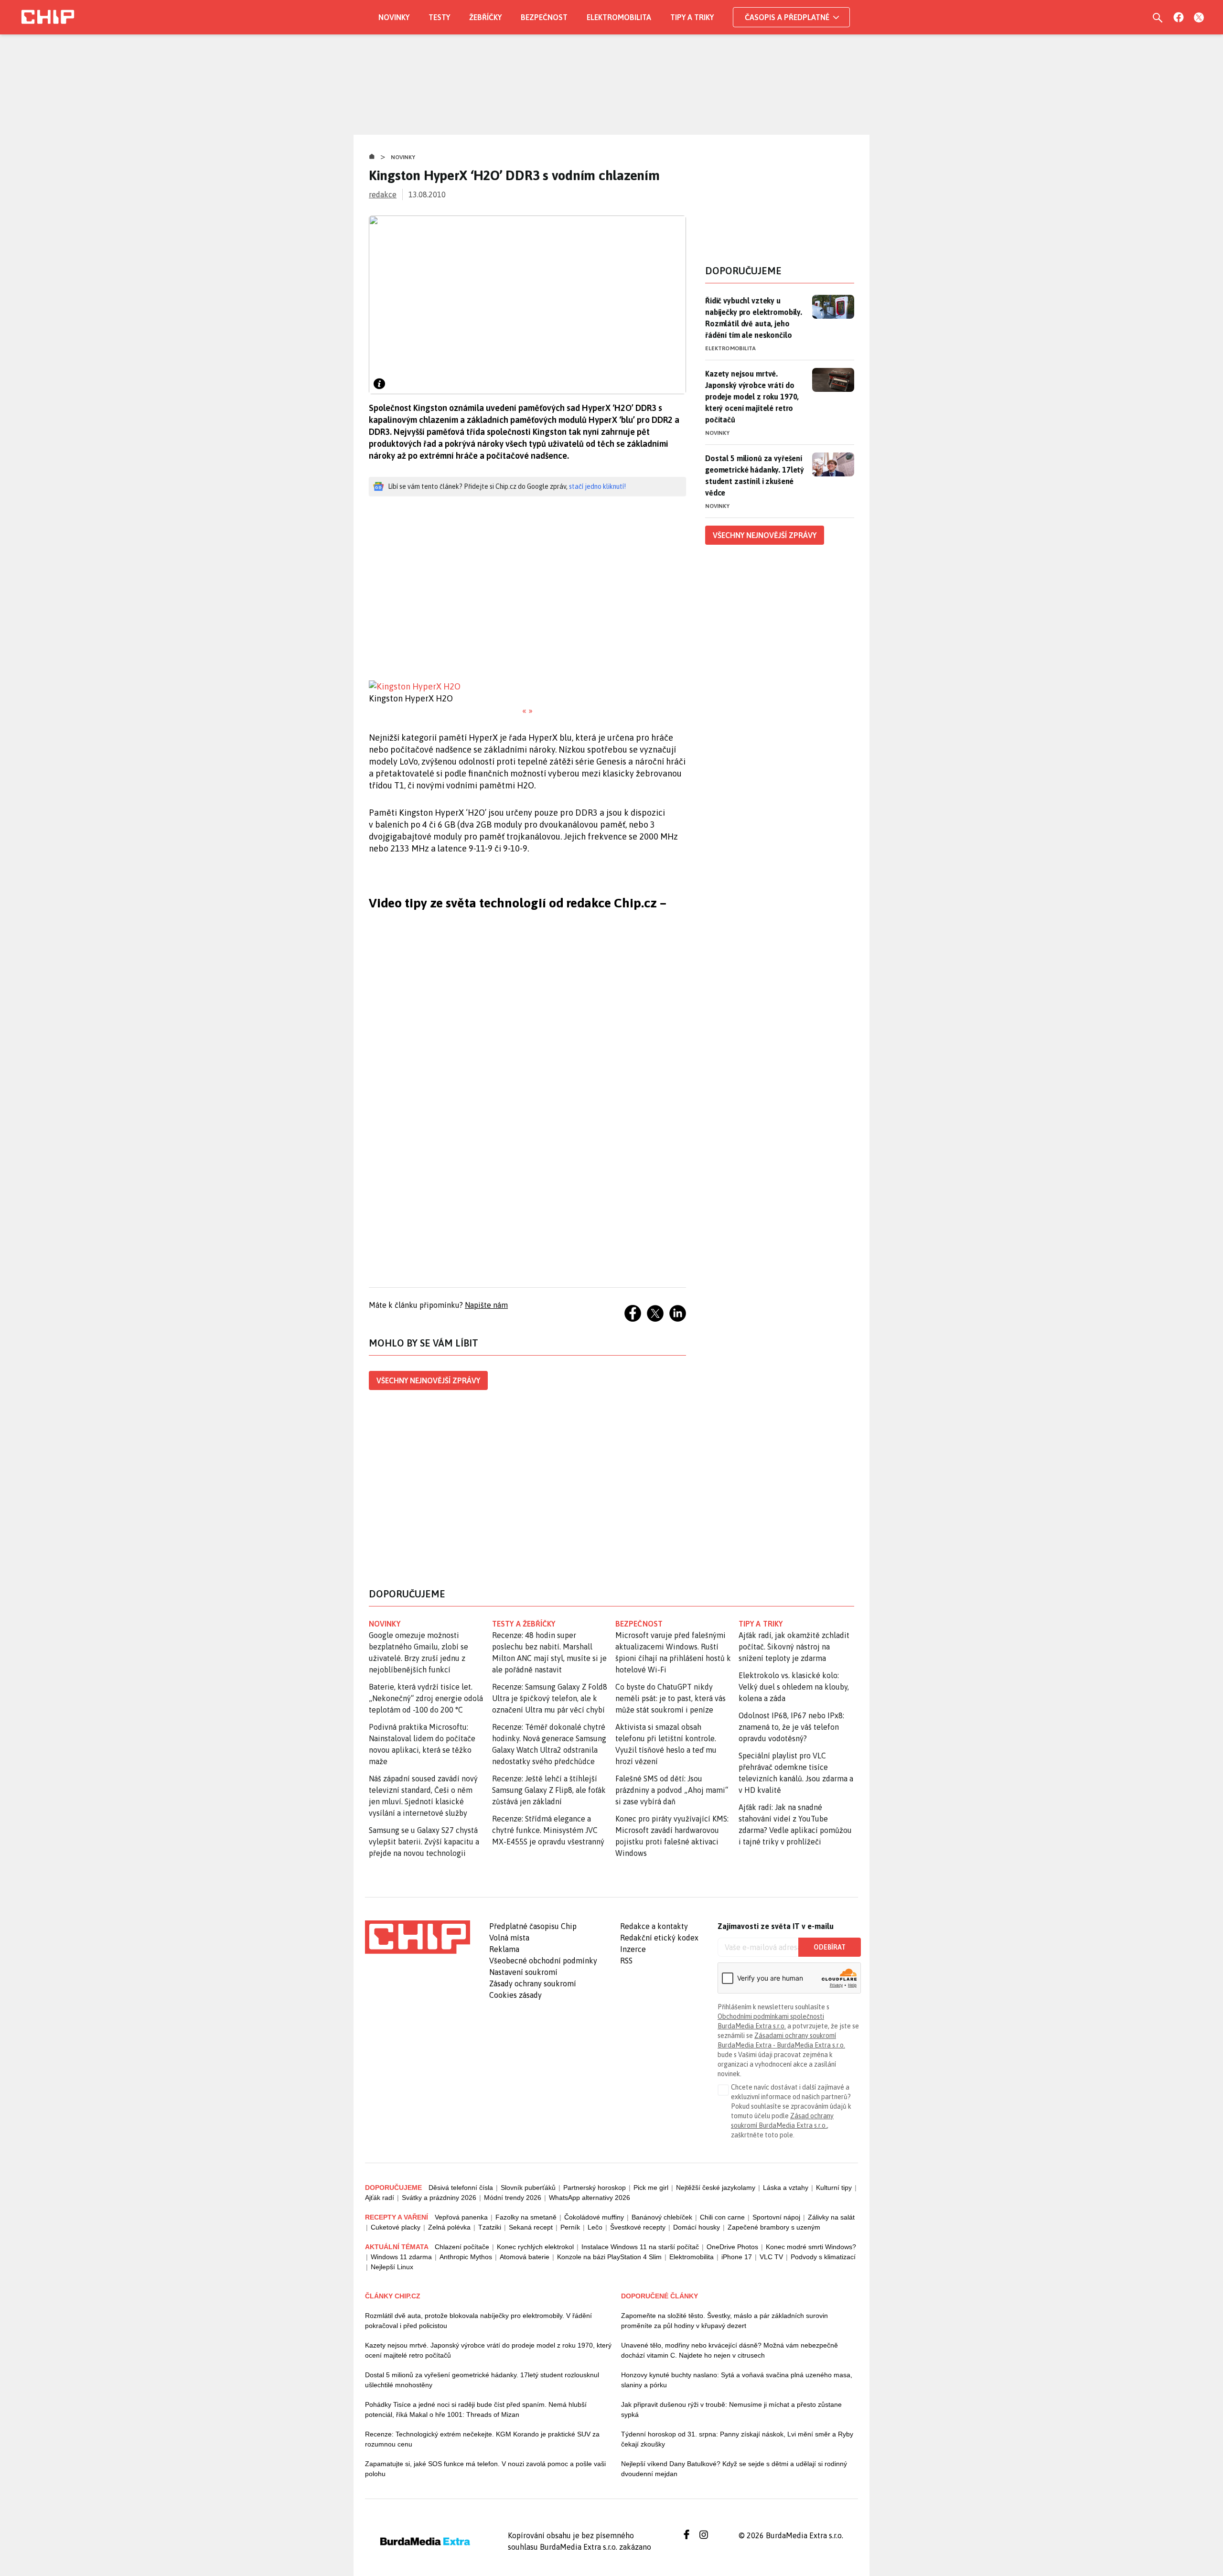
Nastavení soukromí (523, 1972)
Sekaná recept (531, 2227)
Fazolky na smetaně (526, 2217)
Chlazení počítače (462, 2247)
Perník (570, 2227)
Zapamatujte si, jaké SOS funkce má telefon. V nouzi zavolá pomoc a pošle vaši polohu (485, 2469)
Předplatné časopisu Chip (533, 1926)
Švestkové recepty (638, 2227)
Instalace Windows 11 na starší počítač (640, 2247)
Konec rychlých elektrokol (535, 2247)
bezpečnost (639, 1624)
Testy (439, 17)
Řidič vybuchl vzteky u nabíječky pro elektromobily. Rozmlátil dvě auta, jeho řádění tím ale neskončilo (754, 318)
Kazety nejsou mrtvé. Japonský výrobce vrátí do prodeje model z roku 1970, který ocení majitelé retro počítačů (752, 397)
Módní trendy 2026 (513, 2198)
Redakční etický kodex (659, 1938)
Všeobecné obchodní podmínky (543, 1961)
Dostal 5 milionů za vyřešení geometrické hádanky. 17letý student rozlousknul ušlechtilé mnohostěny (482, 2380)
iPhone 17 (737, 2257)
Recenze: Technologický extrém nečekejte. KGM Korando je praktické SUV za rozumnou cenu (482, 2439)
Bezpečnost (544, 17)
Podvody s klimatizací (823, 2257)
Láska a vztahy (786, 2188)
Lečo (595, 2227)
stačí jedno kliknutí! (597, 486)
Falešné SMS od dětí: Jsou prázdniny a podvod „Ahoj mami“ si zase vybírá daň (672, 1790)
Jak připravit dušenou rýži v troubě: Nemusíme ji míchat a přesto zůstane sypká (731, 2409)
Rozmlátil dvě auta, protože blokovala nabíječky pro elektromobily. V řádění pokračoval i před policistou (478, 2321)
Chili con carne (722, 2217)
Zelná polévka (449, 2227)
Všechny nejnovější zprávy (428, 1380)
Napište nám (486, 1305)
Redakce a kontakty (654, 1926)
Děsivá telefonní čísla (461, 2188)
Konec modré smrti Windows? (811, 2247)
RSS (626, 1961)
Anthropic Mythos (466, 2257)
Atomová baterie (525, 2257)
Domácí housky (697, 2227)
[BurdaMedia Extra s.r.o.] (418, 1937)
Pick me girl (651, 2188)
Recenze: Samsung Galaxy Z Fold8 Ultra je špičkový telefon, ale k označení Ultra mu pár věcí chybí (550, 1698)
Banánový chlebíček (662, 2217)
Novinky (394, 17)
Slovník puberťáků (528, 2188)
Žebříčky (485, 17)
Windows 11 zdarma (401, 2257)
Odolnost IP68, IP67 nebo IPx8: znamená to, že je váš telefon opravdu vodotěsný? (791, 1727)
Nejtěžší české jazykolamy (716, 2188)
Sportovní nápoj (776, 2217)
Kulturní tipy (834, 2188)
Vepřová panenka (461, 2217)
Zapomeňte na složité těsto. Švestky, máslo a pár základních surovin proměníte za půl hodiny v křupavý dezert (724, 2321)
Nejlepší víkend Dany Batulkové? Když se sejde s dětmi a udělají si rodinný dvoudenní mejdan (734, 2469)
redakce (383, 194)
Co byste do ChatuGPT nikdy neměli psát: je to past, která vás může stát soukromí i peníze (671, 1698)
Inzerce (633, 1949)
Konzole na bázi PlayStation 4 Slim (609, 2257)
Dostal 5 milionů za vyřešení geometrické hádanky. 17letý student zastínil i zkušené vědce (755, 475)
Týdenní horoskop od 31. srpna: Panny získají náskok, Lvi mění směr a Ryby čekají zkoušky (737, 2439)
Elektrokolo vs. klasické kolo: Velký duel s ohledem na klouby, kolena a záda (794, 1687)
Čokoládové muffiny (594, 2217)
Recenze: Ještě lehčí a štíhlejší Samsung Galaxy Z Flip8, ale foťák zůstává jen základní (549, 1790)
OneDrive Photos (732, 2247)
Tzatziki (490, 2227)
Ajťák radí (380, 2198)
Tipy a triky (692, 17)
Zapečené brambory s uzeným (774, 2227)
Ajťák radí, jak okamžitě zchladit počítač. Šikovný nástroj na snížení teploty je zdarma (794, 1647)
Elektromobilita (619, 17)
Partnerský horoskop (595, 2188)
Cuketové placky (396, 2227)
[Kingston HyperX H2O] (527, 686)
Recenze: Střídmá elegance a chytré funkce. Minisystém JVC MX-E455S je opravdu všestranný (548, 1830)
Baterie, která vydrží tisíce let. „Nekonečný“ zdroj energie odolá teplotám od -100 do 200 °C (426, 1698)
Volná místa (509, 1938)
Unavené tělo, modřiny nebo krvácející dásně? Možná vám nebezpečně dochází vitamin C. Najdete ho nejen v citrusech (730, 2350)
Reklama (504, 1949)
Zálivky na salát (831, 2217)
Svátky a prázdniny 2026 (439, 2198)
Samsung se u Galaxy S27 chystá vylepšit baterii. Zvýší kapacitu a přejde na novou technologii (424, 1842)
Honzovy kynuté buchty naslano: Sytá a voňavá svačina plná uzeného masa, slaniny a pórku (737, 2380)
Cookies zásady (515, 1995)
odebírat (830, 1947)
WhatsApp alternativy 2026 (590, 2198)
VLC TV (771, 2257)
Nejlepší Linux (392, 2267)
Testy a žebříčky (524, 1624)
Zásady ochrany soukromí (533, 1983)
